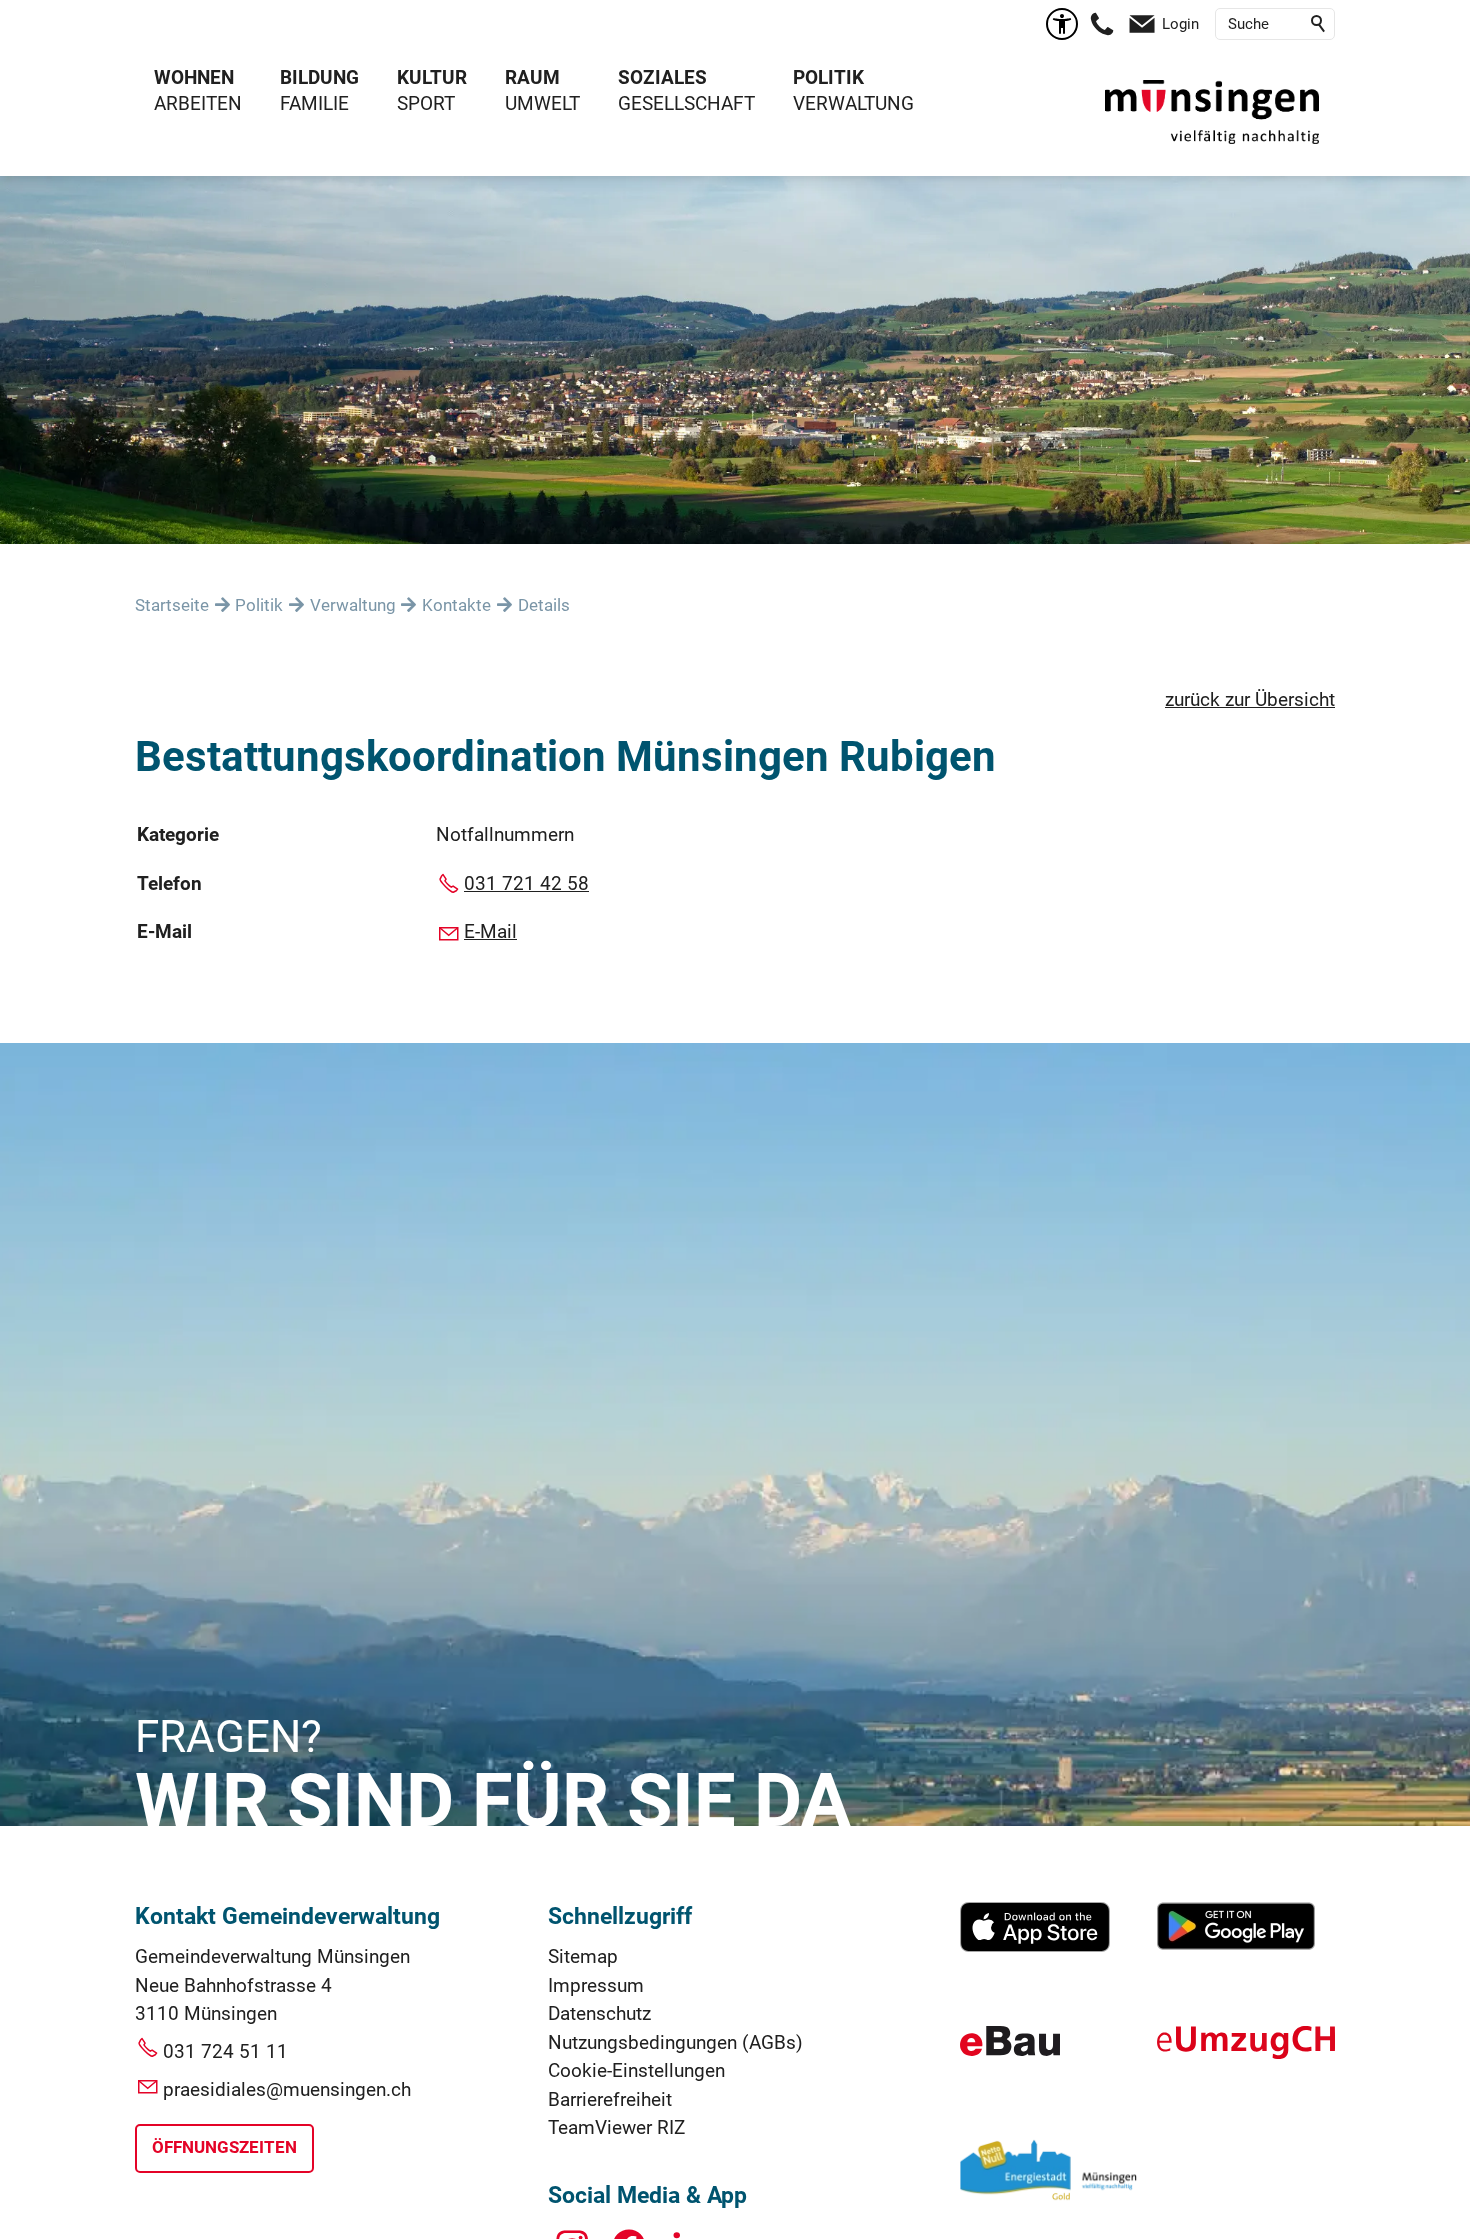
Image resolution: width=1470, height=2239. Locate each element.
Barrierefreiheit (610, 2099)
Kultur (432, 77)
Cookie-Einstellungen (636, 2070)
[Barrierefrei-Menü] (1062, 24)
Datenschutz (599, 2013)
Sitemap (583, 1956)
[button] (1102, 24)
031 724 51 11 (225, 2051)
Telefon (169, 883)
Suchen (1319, 24)
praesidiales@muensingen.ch (287, 2089)
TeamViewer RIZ (616, 2127)
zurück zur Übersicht (1250, 699)
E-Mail (164, 931)
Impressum (596, 1985)
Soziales (662, 77)
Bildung (319, 77)
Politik (828, 77)
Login (1180, 24)
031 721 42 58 (526, 883)
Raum (532, 77)
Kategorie (178, 834)
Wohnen (194, 77)
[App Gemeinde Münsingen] (1035, 1945)
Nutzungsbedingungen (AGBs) (675, 2042)
